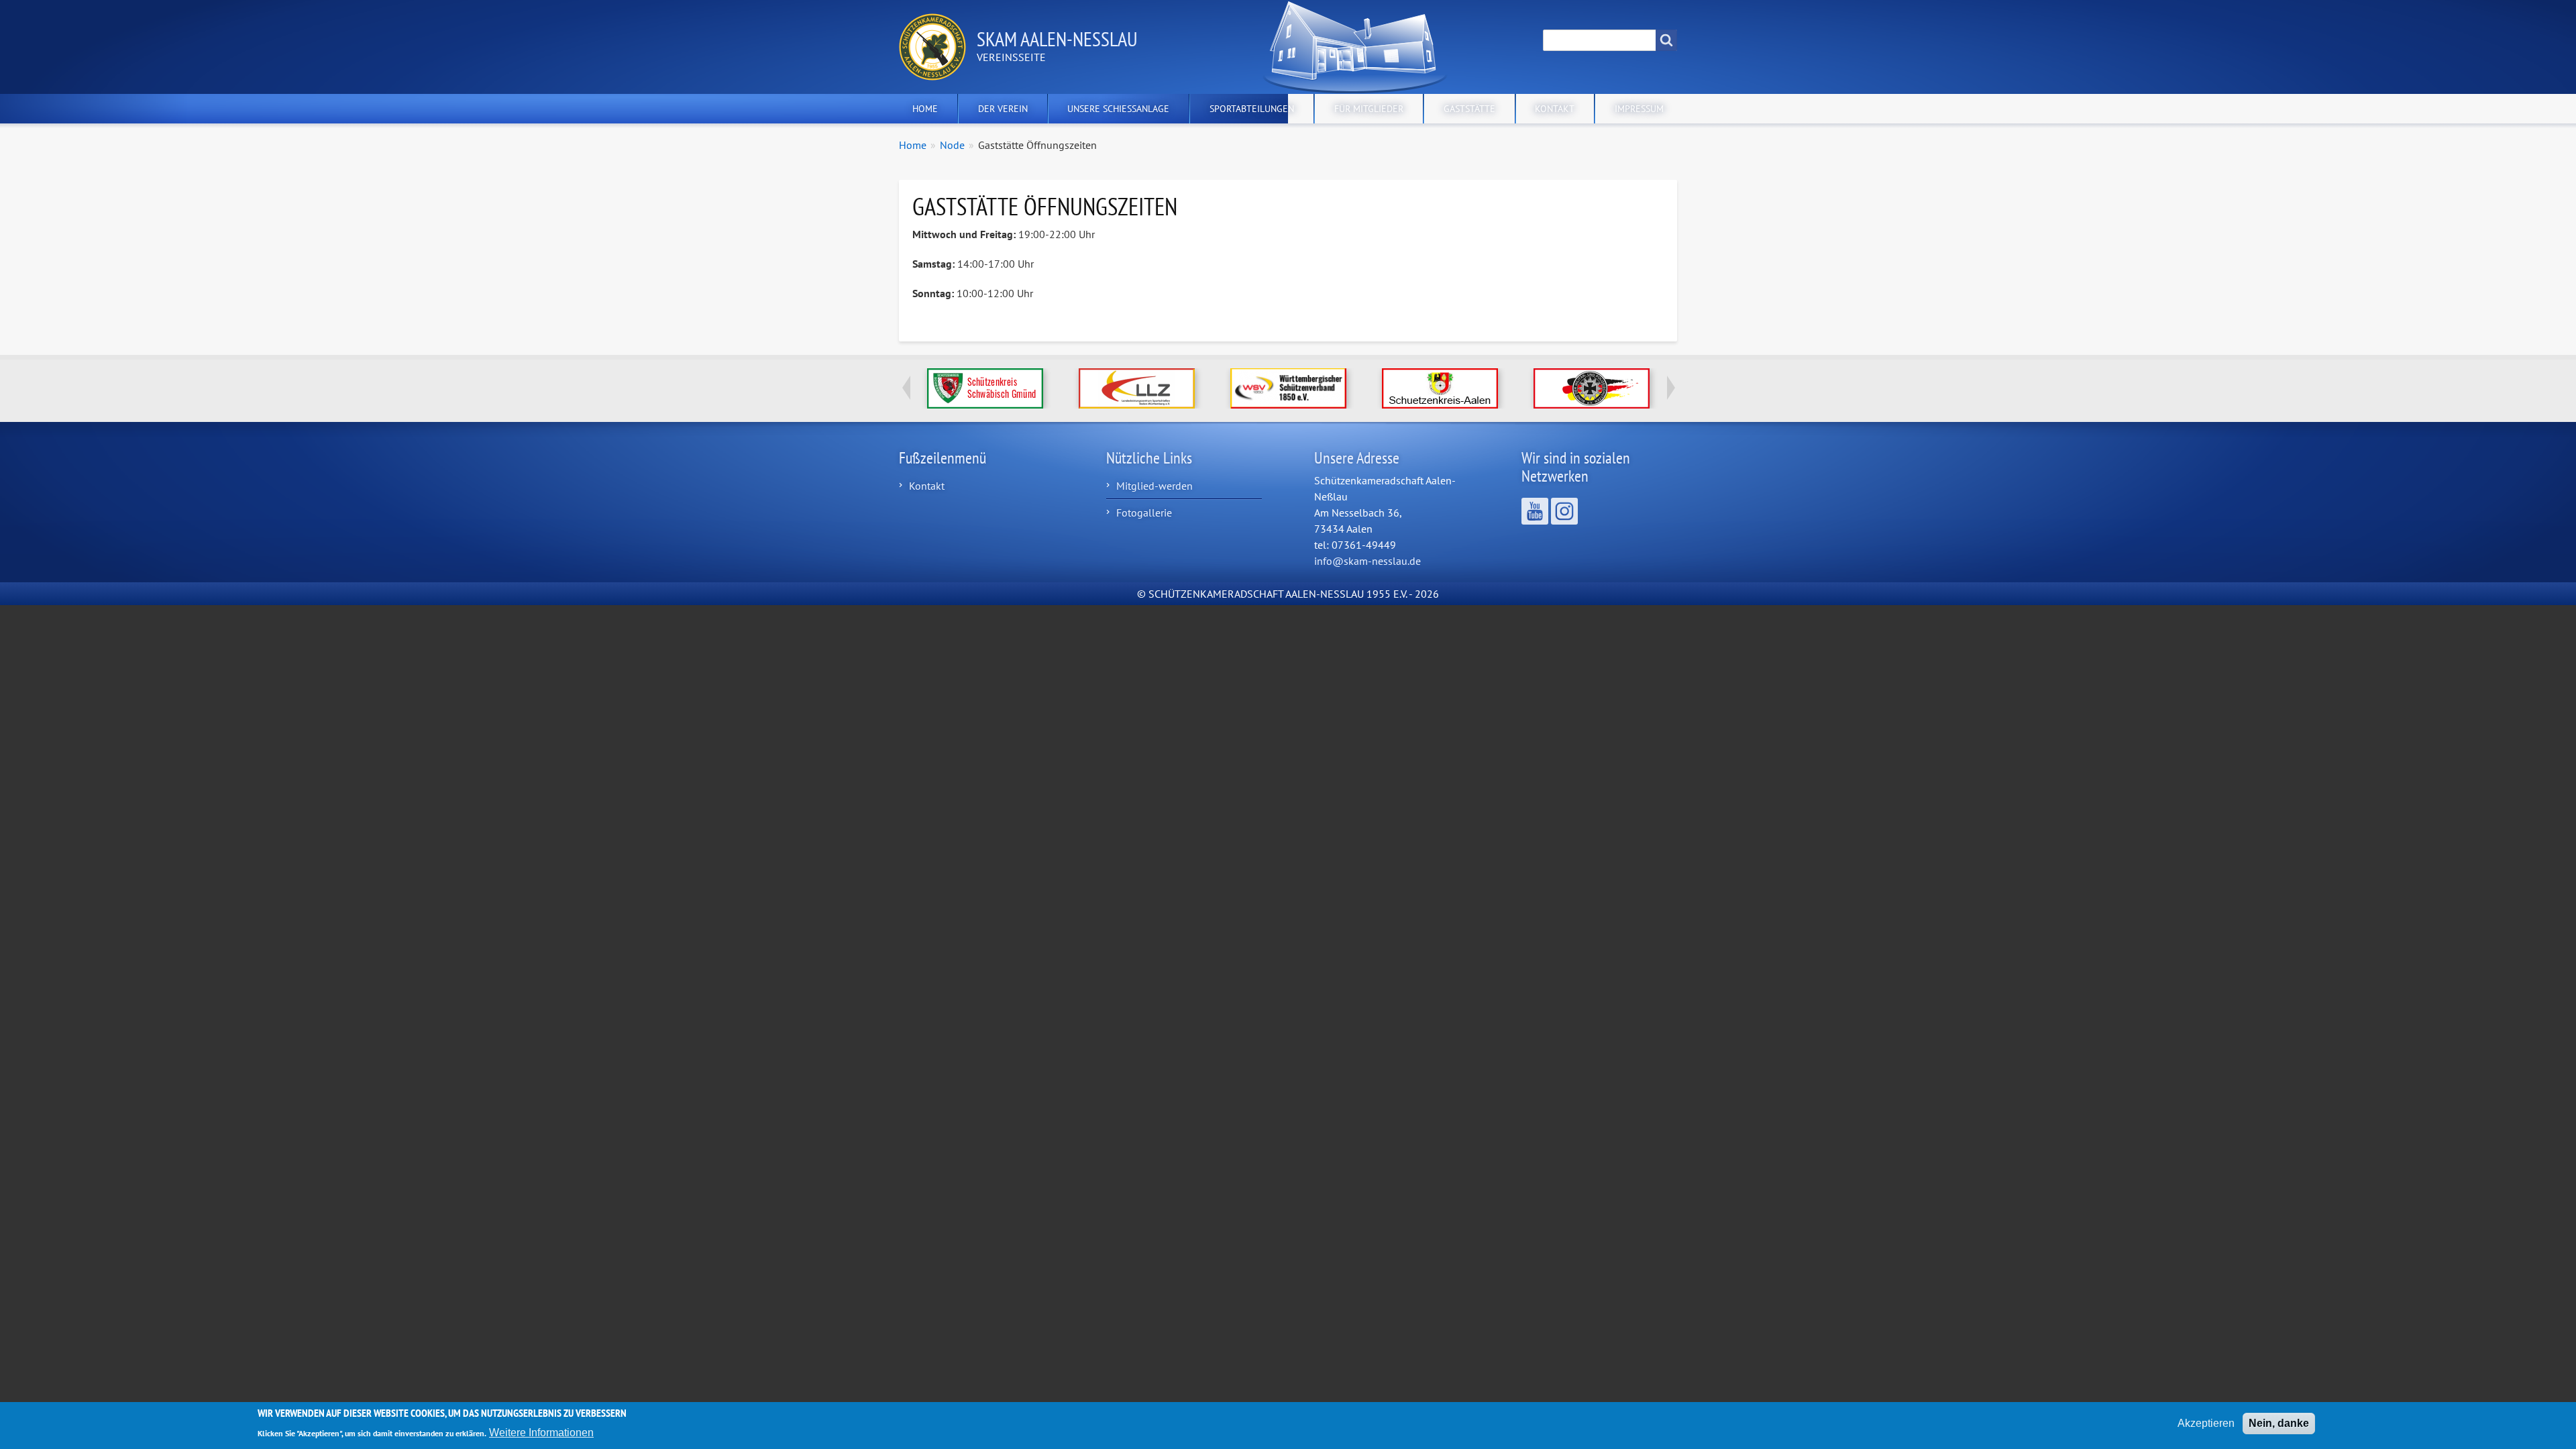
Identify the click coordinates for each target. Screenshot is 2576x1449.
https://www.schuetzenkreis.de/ (985, 388)
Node (952, 145)
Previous (906, 388)
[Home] (938, 47)
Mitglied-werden (1155, 486)
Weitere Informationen (541, 1432)
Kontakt (1555, 109)
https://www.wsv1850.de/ (1288, 388)
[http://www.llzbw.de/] (1136, 388)
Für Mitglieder (1369, 109)
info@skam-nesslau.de (1367, 561)
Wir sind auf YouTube (1535, 511)
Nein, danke (2279, 1423)
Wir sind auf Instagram (1564, 511)
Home (925, 109)
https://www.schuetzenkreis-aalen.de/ (1440, 388)
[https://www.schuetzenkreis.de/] (985, 388)
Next (1670, 388)
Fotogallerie (1144, 513)
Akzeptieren (2206, 1423)
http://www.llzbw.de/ (1137, 388)
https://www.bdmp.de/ (1592, 388)
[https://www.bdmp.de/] (1591, 388)
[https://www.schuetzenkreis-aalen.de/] (1440, 388)
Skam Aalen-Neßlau (1057, 39)
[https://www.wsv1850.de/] (1288, 388)
